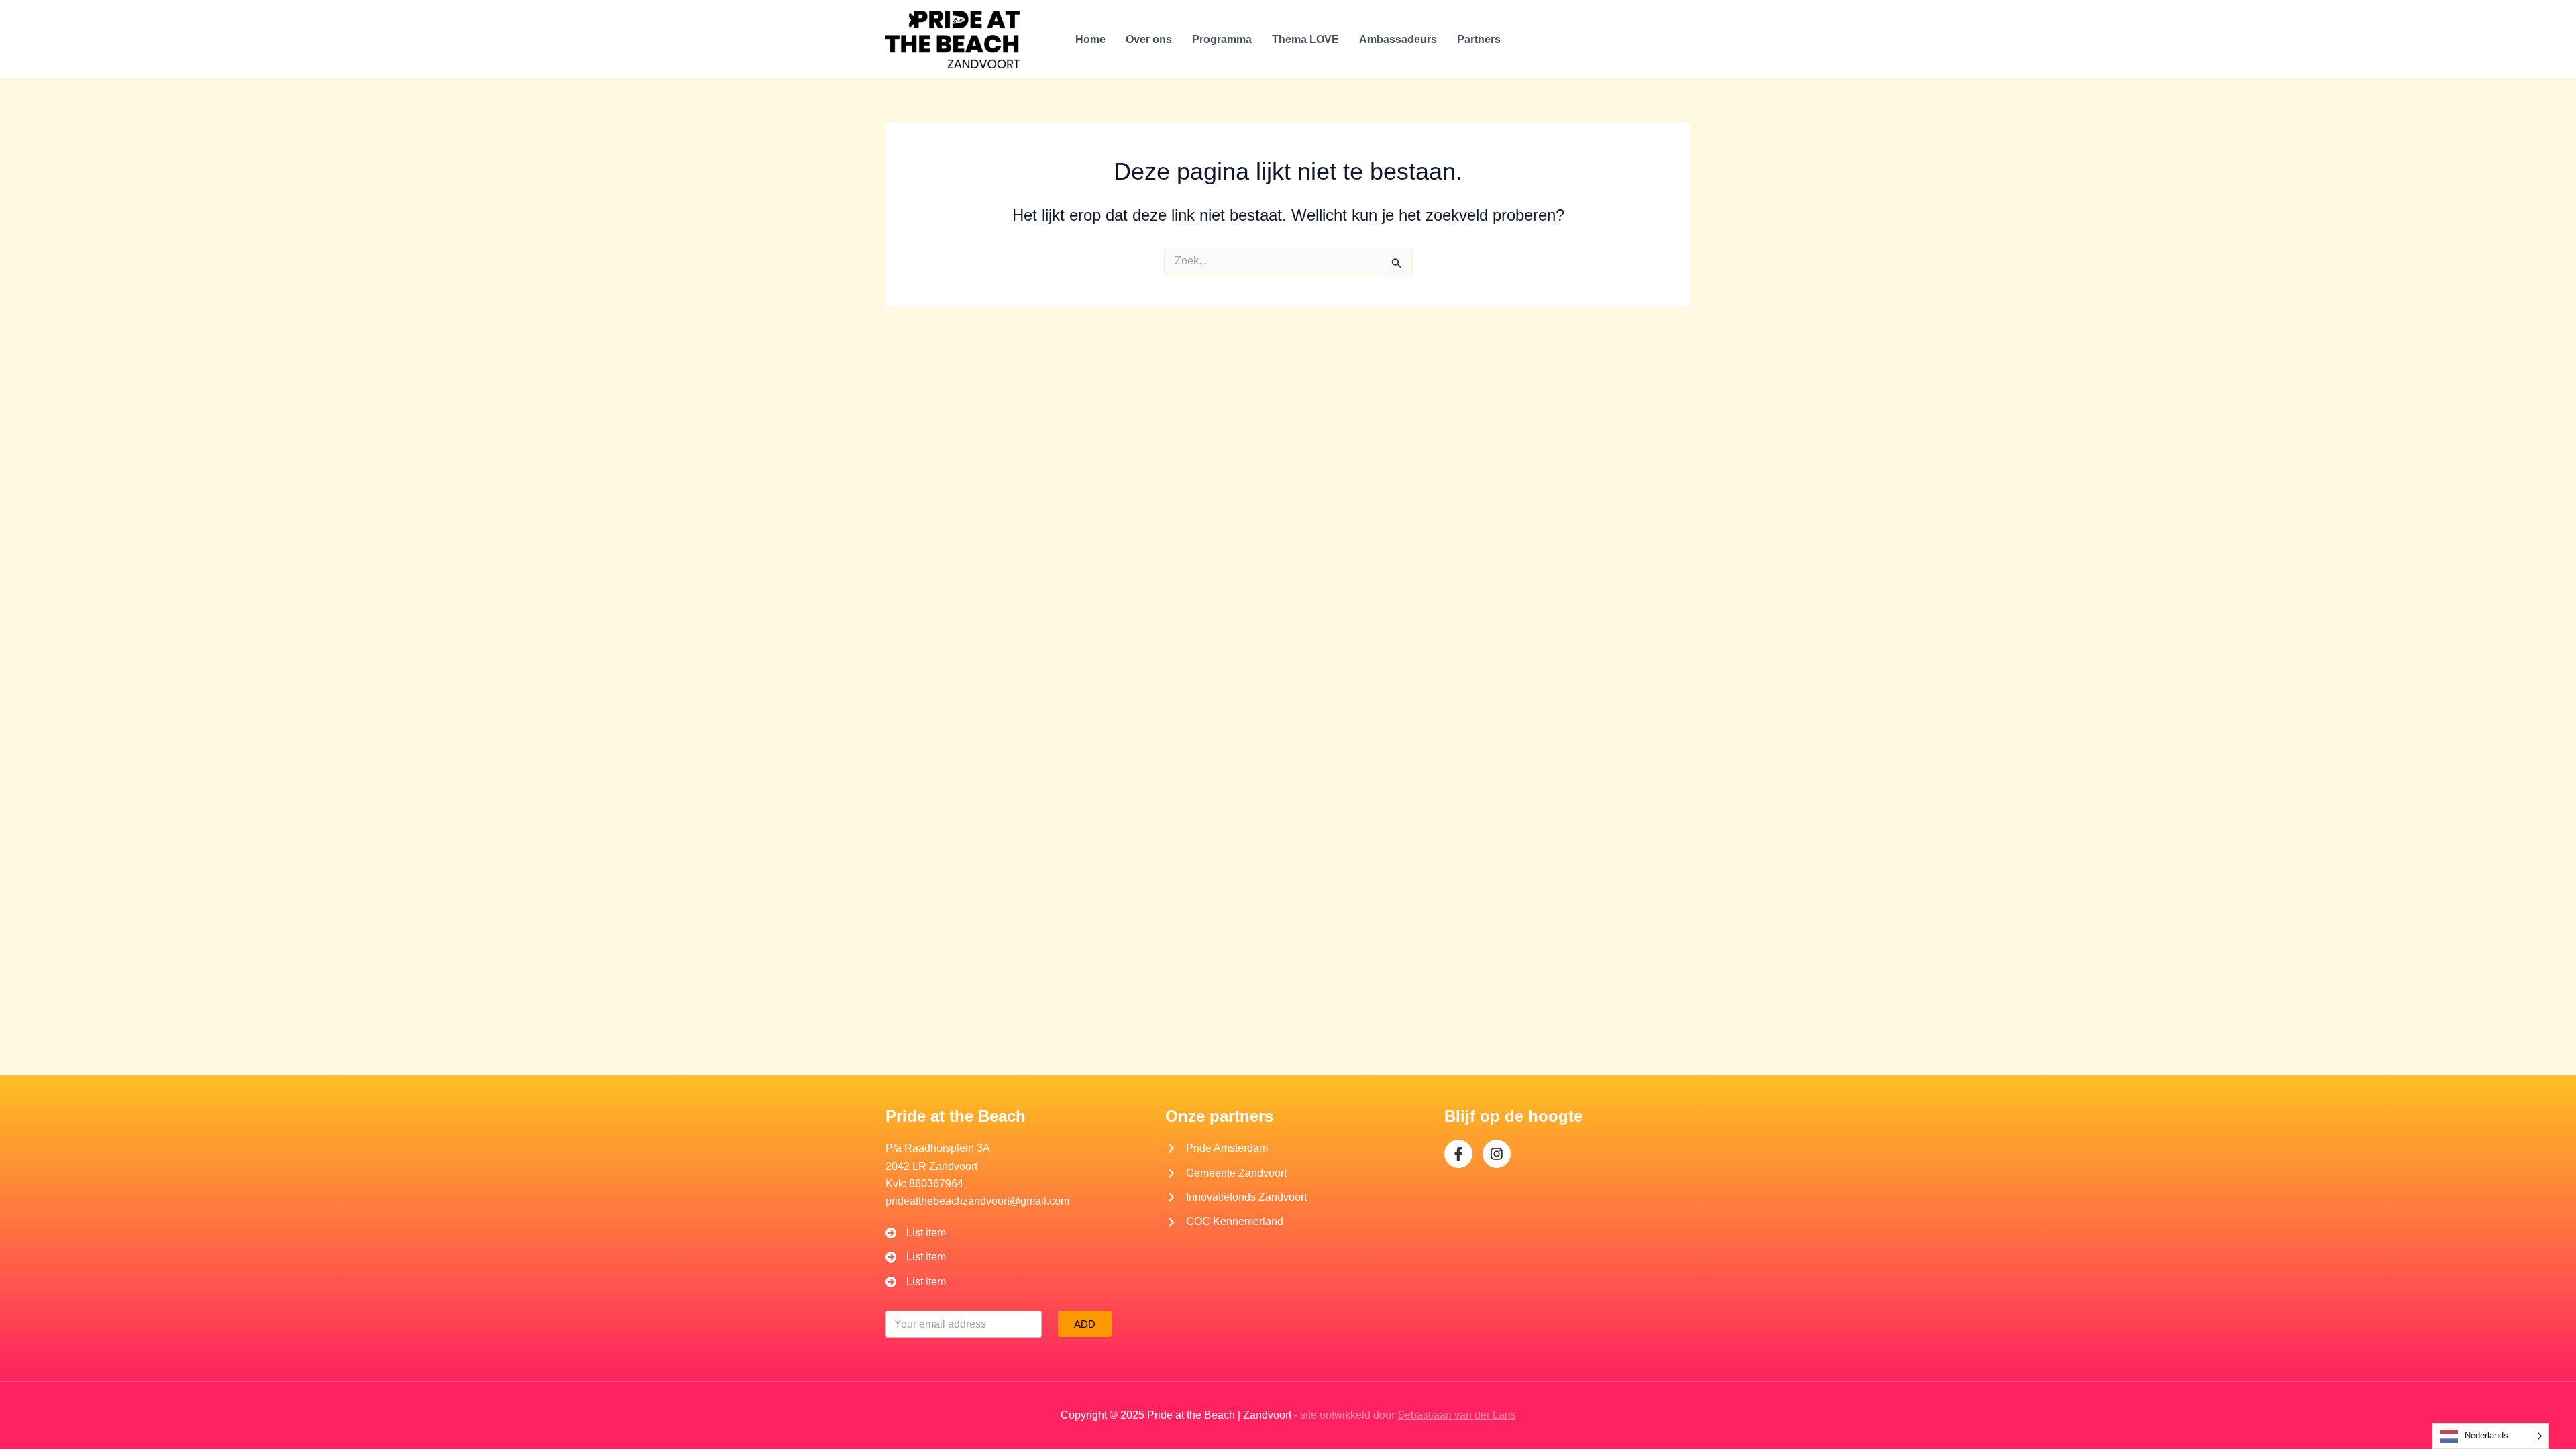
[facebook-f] (1458, 1154)
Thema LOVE (1305, 39)
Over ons (1149, 39)
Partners (1479, 39)
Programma (1222, 39)
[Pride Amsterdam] (1217, 1148)
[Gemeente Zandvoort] (1226, 1173)
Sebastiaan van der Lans (1457, 1415)
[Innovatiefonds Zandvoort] (1236, 1197)
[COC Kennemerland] (1224, 1222)
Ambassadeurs (1398, 39)
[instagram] (1497, 1154)
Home (1090, 39)
